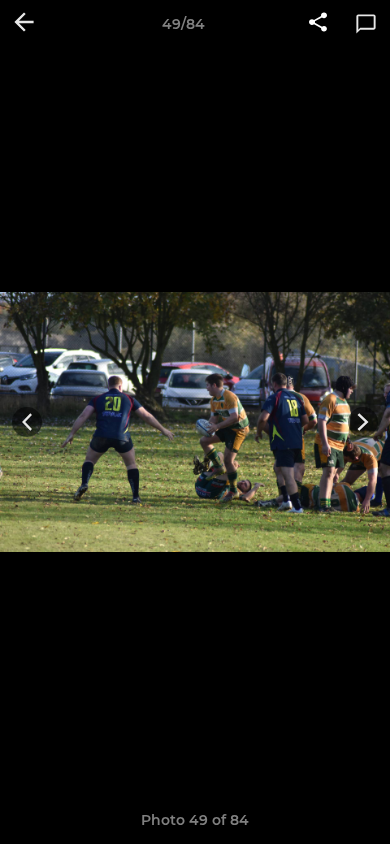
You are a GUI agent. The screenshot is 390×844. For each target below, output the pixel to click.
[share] (318, 24)
